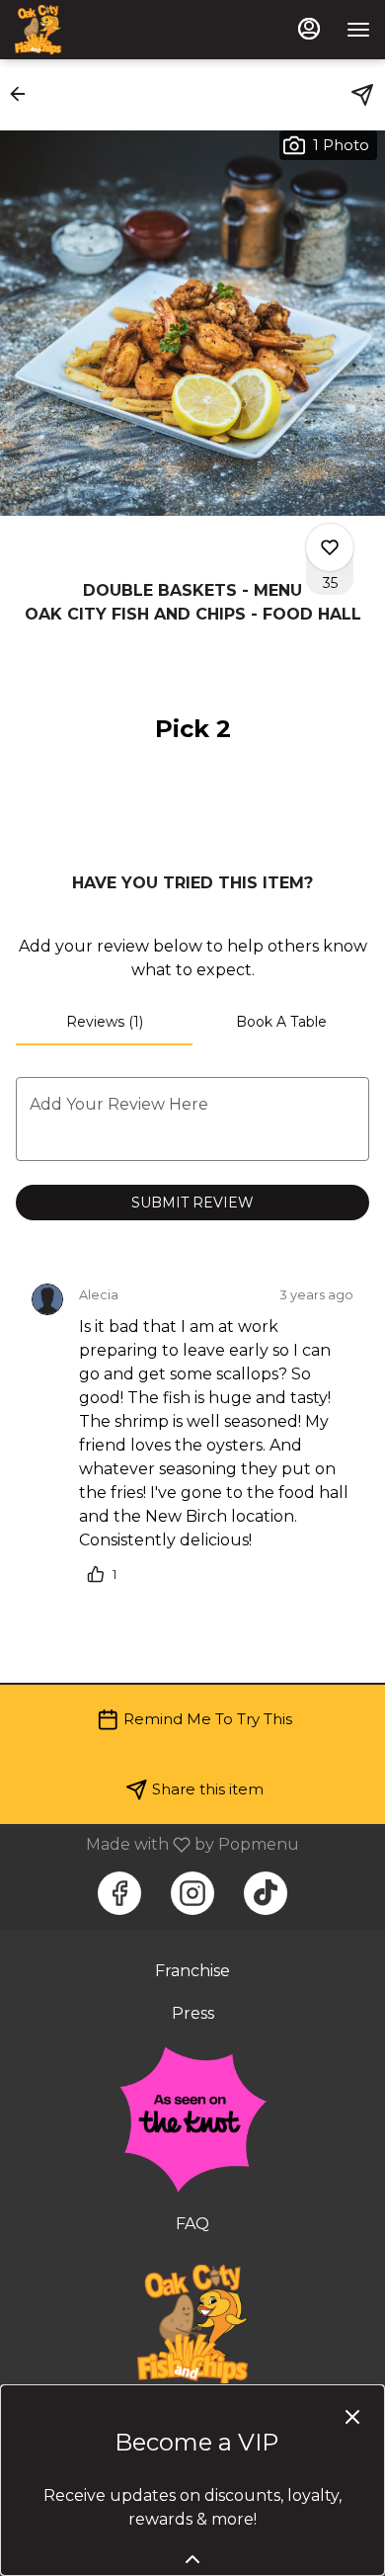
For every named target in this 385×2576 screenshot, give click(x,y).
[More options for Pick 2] (330, 547)
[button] (24, 94)
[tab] (104, 1022)
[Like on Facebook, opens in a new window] (119, 1893)
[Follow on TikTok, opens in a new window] (266, 1893)
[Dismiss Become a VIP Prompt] (352, 2417)
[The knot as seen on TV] (192, 2118)
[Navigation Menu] (358, 30)
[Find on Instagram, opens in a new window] (192, 1893)
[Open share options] (362, 95)
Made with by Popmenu (157, 1844)
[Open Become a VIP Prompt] (192, 2559)
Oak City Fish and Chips (192, 2324)
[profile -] (309, 29)
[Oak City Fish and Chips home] (104, 30)
